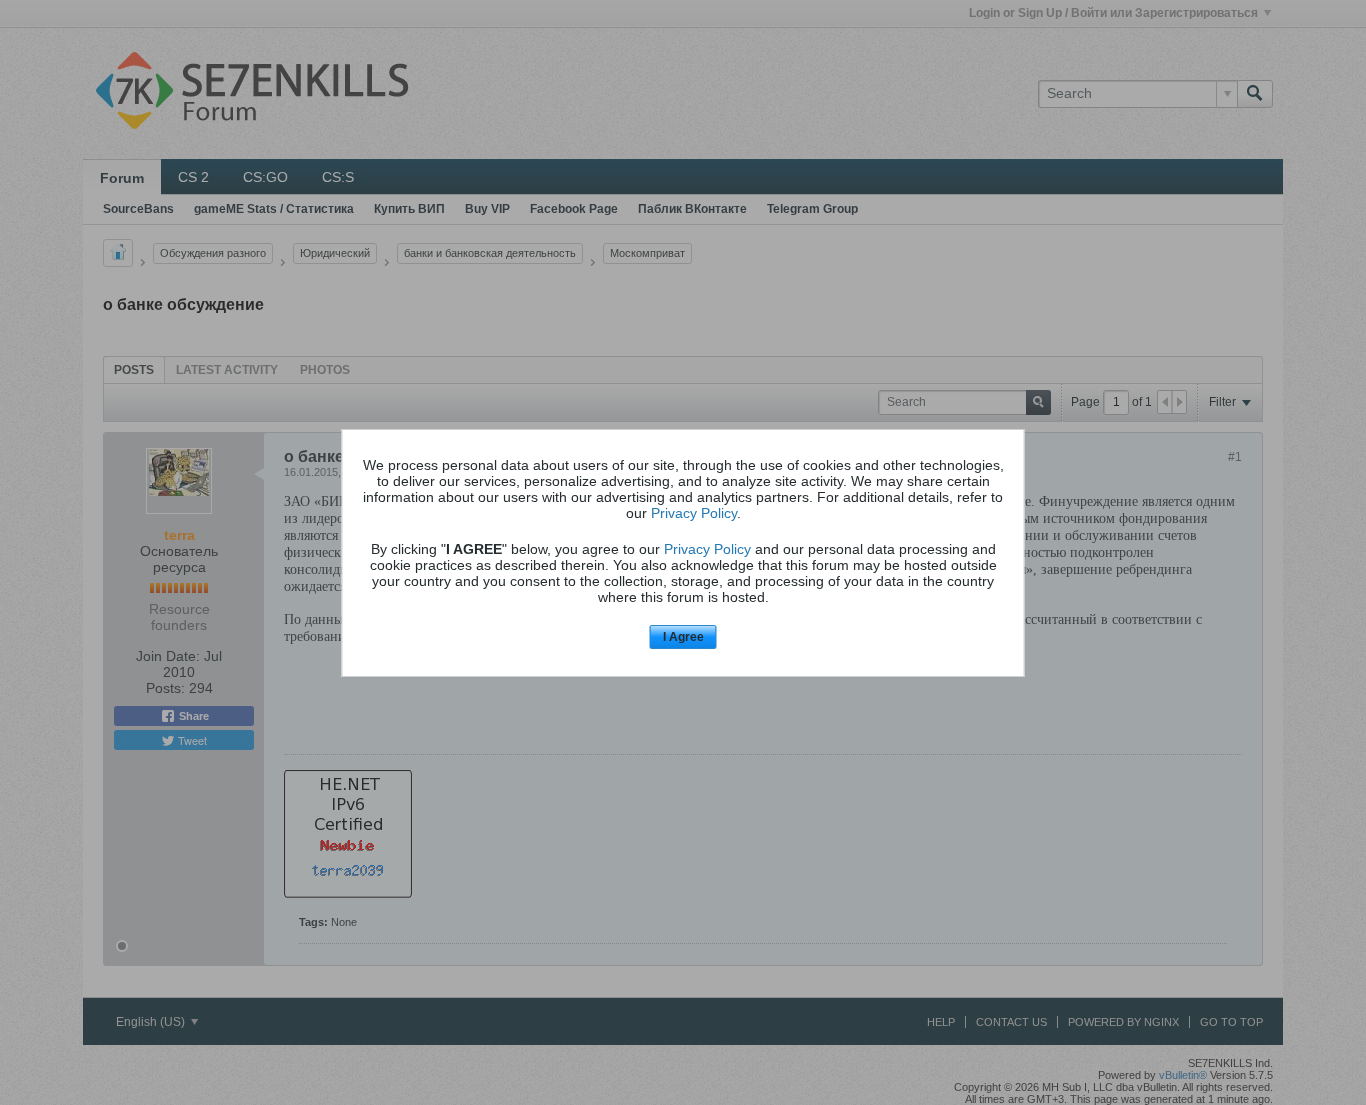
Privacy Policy (694, 513)
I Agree (683, 637)
